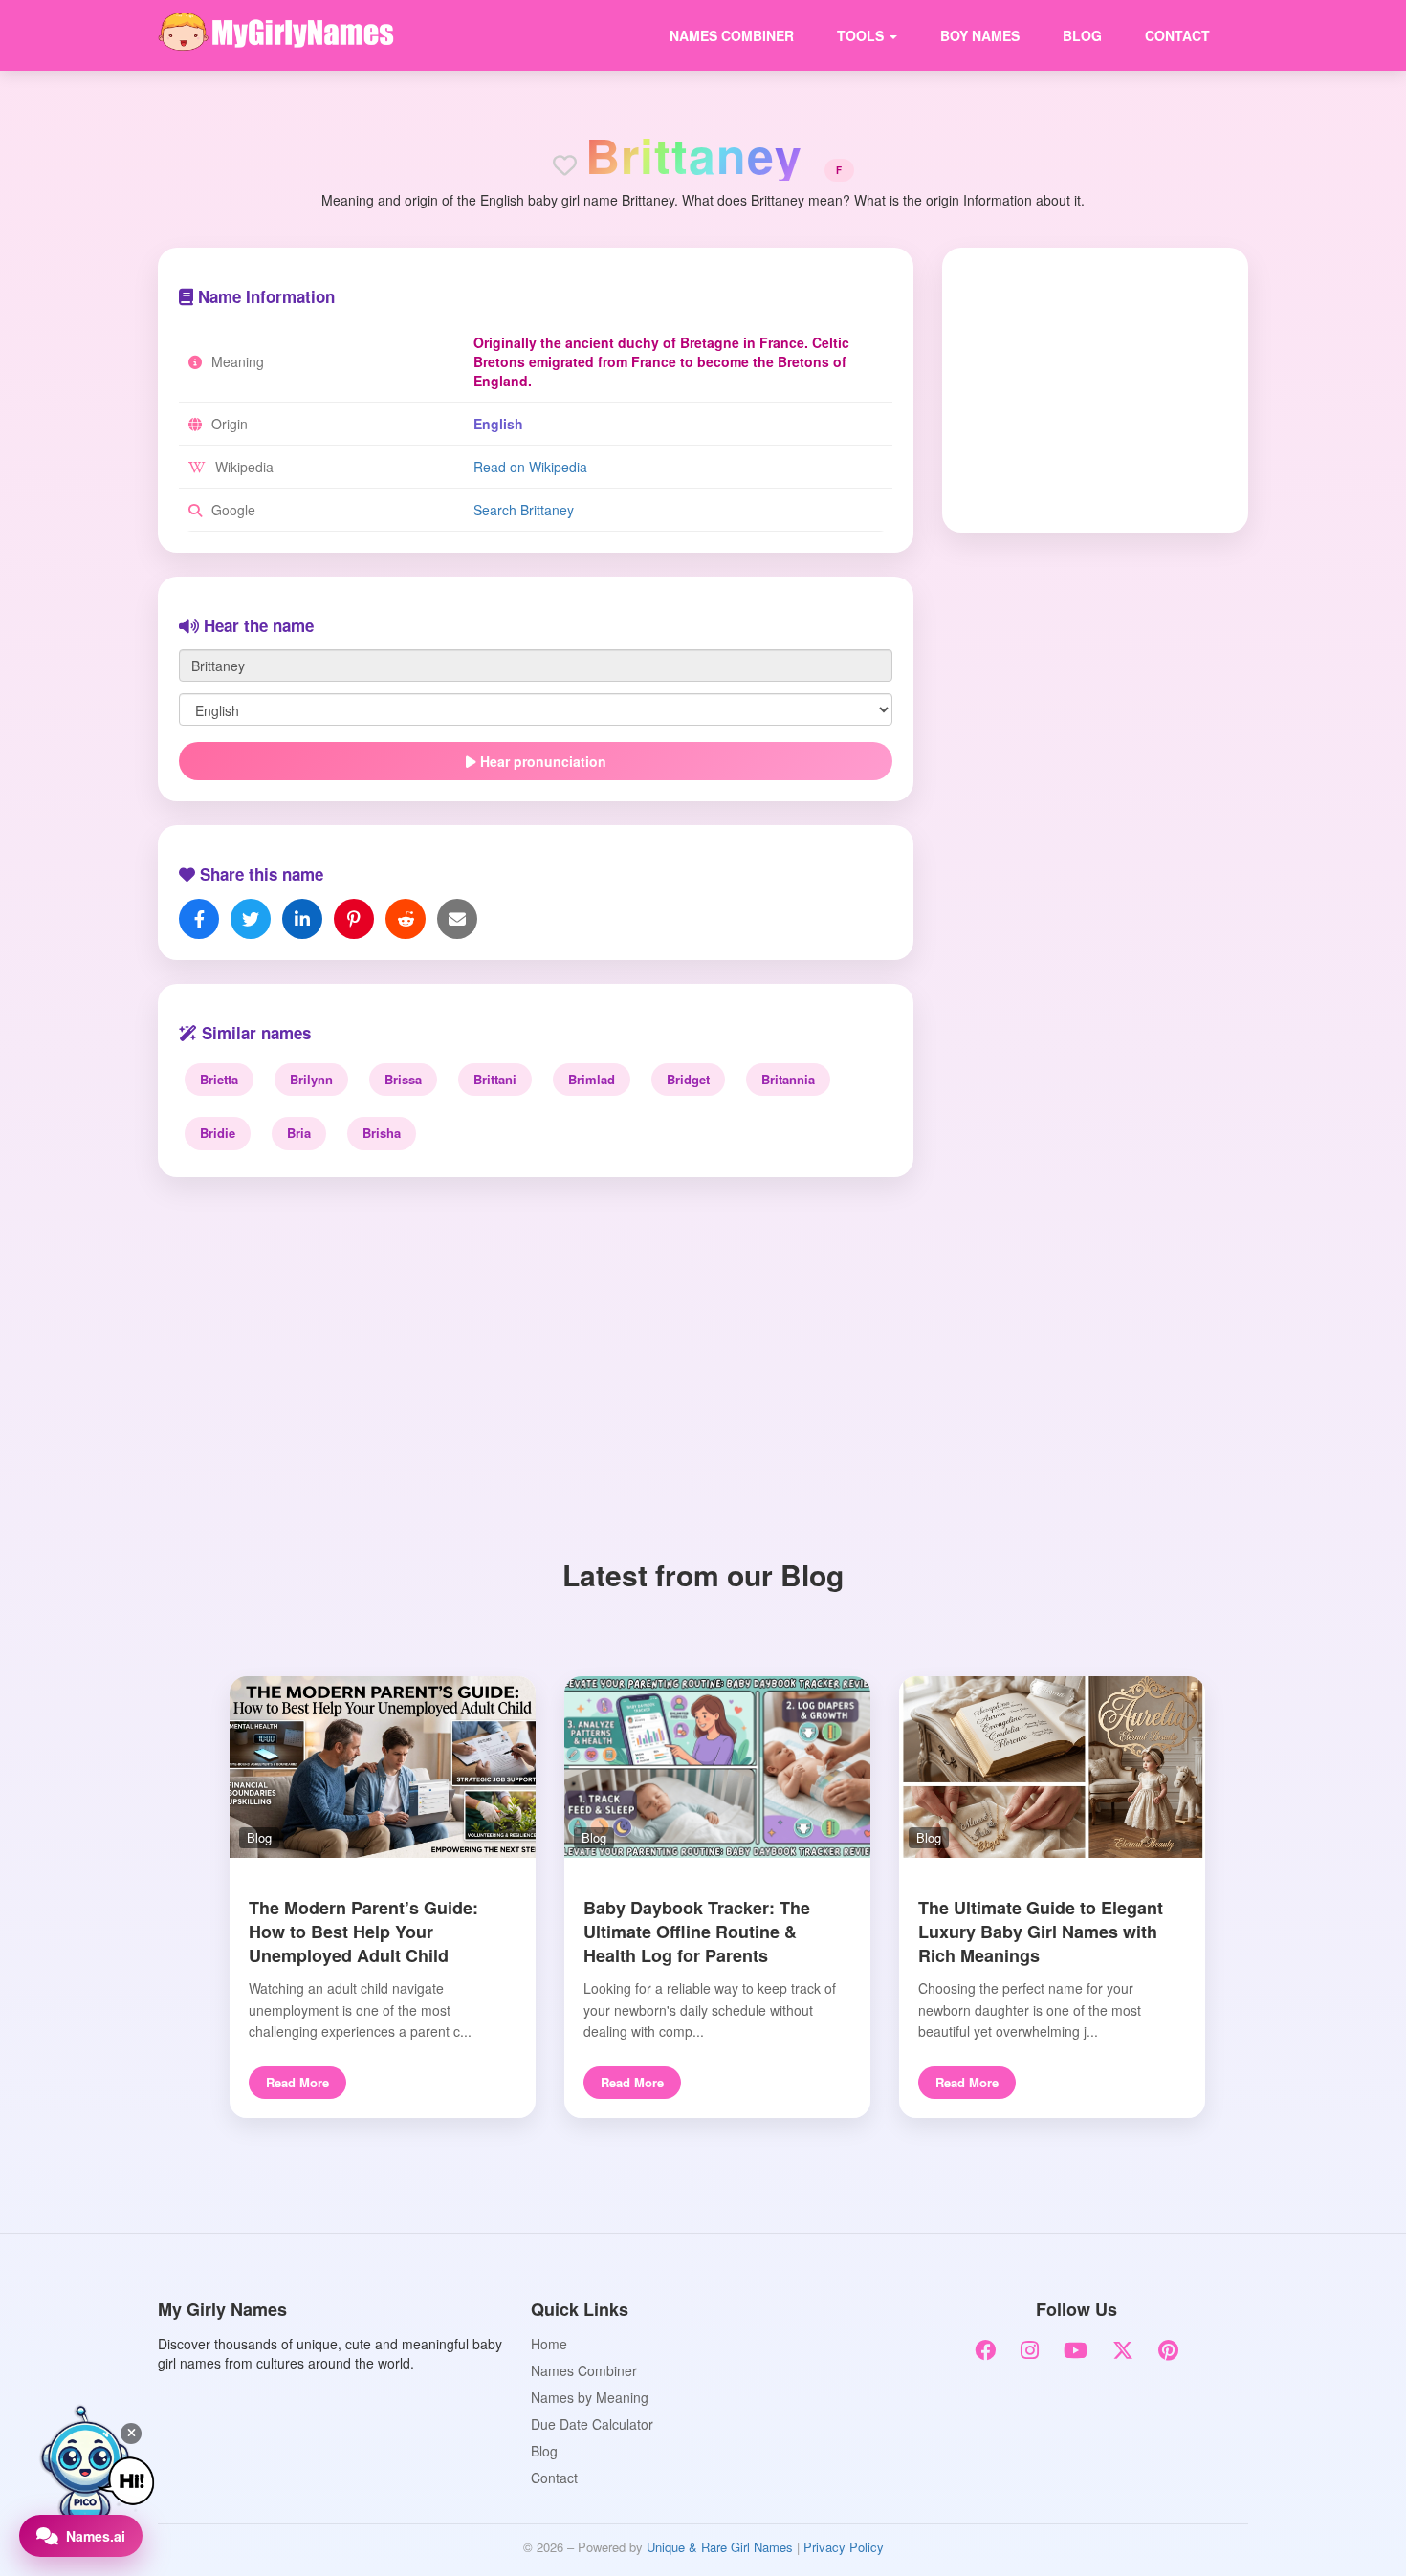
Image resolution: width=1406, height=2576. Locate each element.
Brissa (403, 1079)
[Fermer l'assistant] (131, 2434)
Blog (1082, 35)
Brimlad (592, 1079)
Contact (1177, 35)
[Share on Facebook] (199, 919)
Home (549, 2344)
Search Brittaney (524, 510)
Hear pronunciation (541, 761)
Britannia (788, 1079)
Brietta (219, 1079)
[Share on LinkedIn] (302, 919)
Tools (862, 35)
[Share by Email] (457, 919)
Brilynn (311, 1079)
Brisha (382, 1133)
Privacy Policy (844, 2547)
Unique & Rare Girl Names (720, 2547)
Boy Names (980, 35)
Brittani (495, 1079)
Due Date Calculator (592, 2424)
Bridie (218, 1133)
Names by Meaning (590, 2397)
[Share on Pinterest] (354, 919)
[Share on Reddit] (406, 919)
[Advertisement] (1083, 388)
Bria (299, 1133)
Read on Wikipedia (530, 467)
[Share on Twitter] (251, 919)
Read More (297, 2082)
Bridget (688, 1079)
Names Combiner (732, 35)
